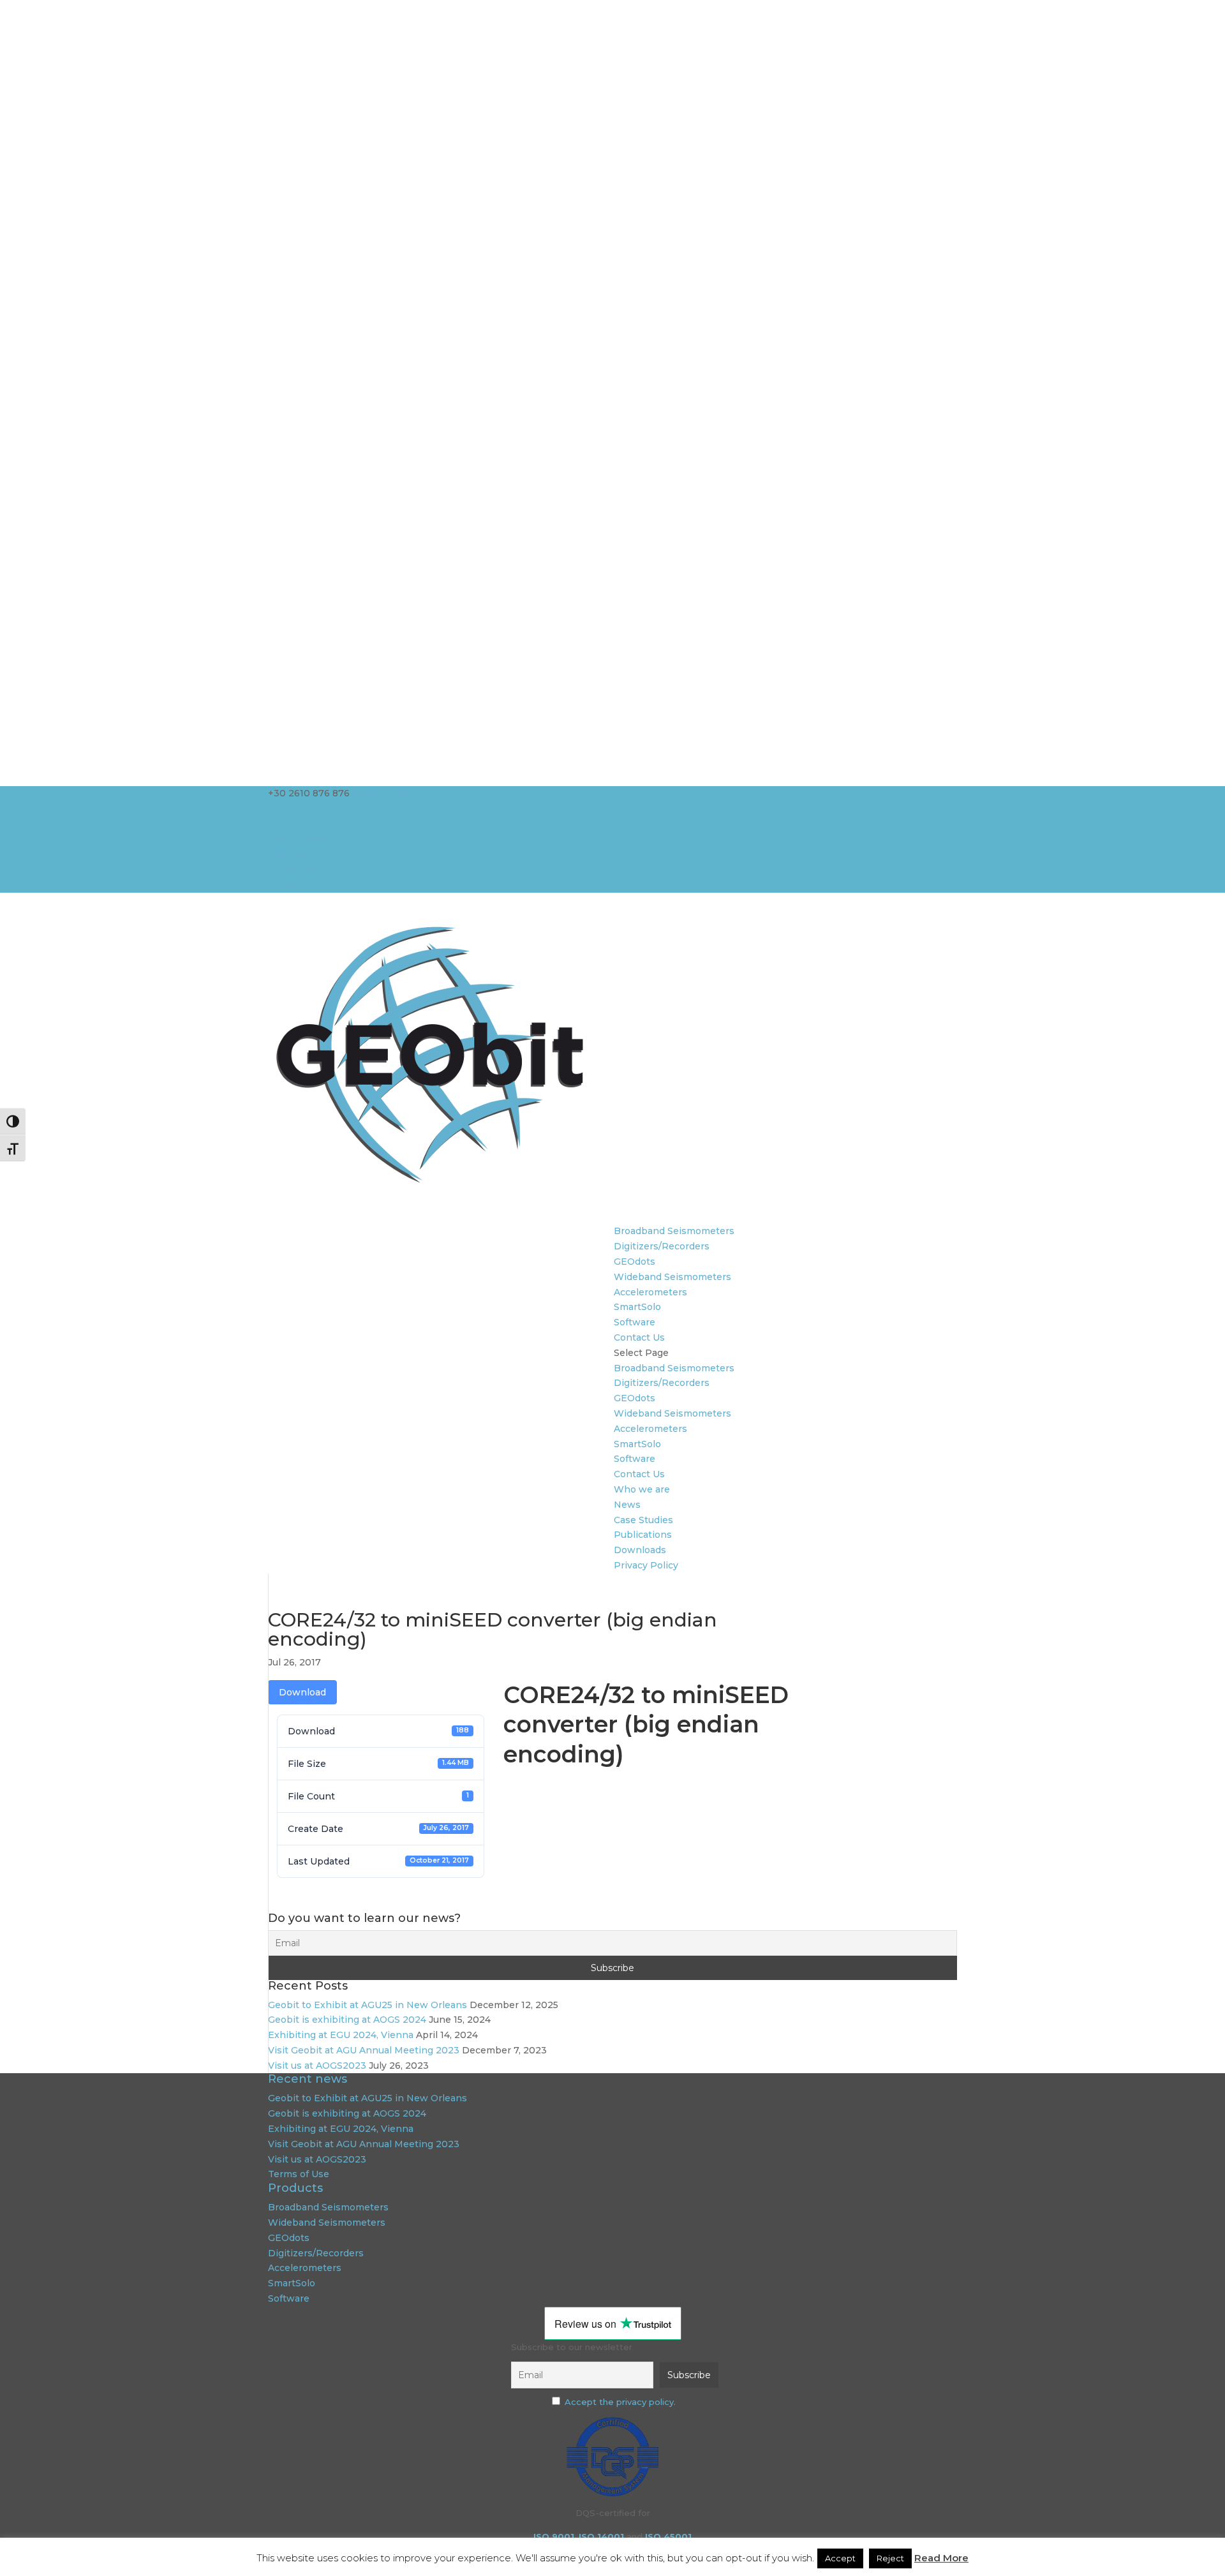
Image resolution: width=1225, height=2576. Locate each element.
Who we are (296, 808)
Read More (941, 2558)
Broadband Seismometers (674, 1231)
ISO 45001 (668, 2536)
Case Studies (298, 838)
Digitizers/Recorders (662, 1246)
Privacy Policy (300, 884)
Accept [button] (840, 2558)
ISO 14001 (601, 2536)
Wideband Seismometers (672, 1277)
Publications (297, 854)
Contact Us (639, 1337)
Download (302, 1692)
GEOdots (635, 1262)
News (281, 824)
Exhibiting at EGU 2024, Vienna (341, 2035)
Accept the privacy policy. (620, 2402)
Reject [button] (890, 2558)
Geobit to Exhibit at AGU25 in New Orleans (367, 2005)
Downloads (294, 869)
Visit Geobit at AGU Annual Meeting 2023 (364, 2050)
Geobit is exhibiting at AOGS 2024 (347, 2020)
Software (635, 1322)
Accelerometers (650, 1292)
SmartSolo (637, 1307)
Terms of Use (299, 2174)
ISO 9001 (554, 2536)
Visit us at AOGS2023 (317, 2066)
